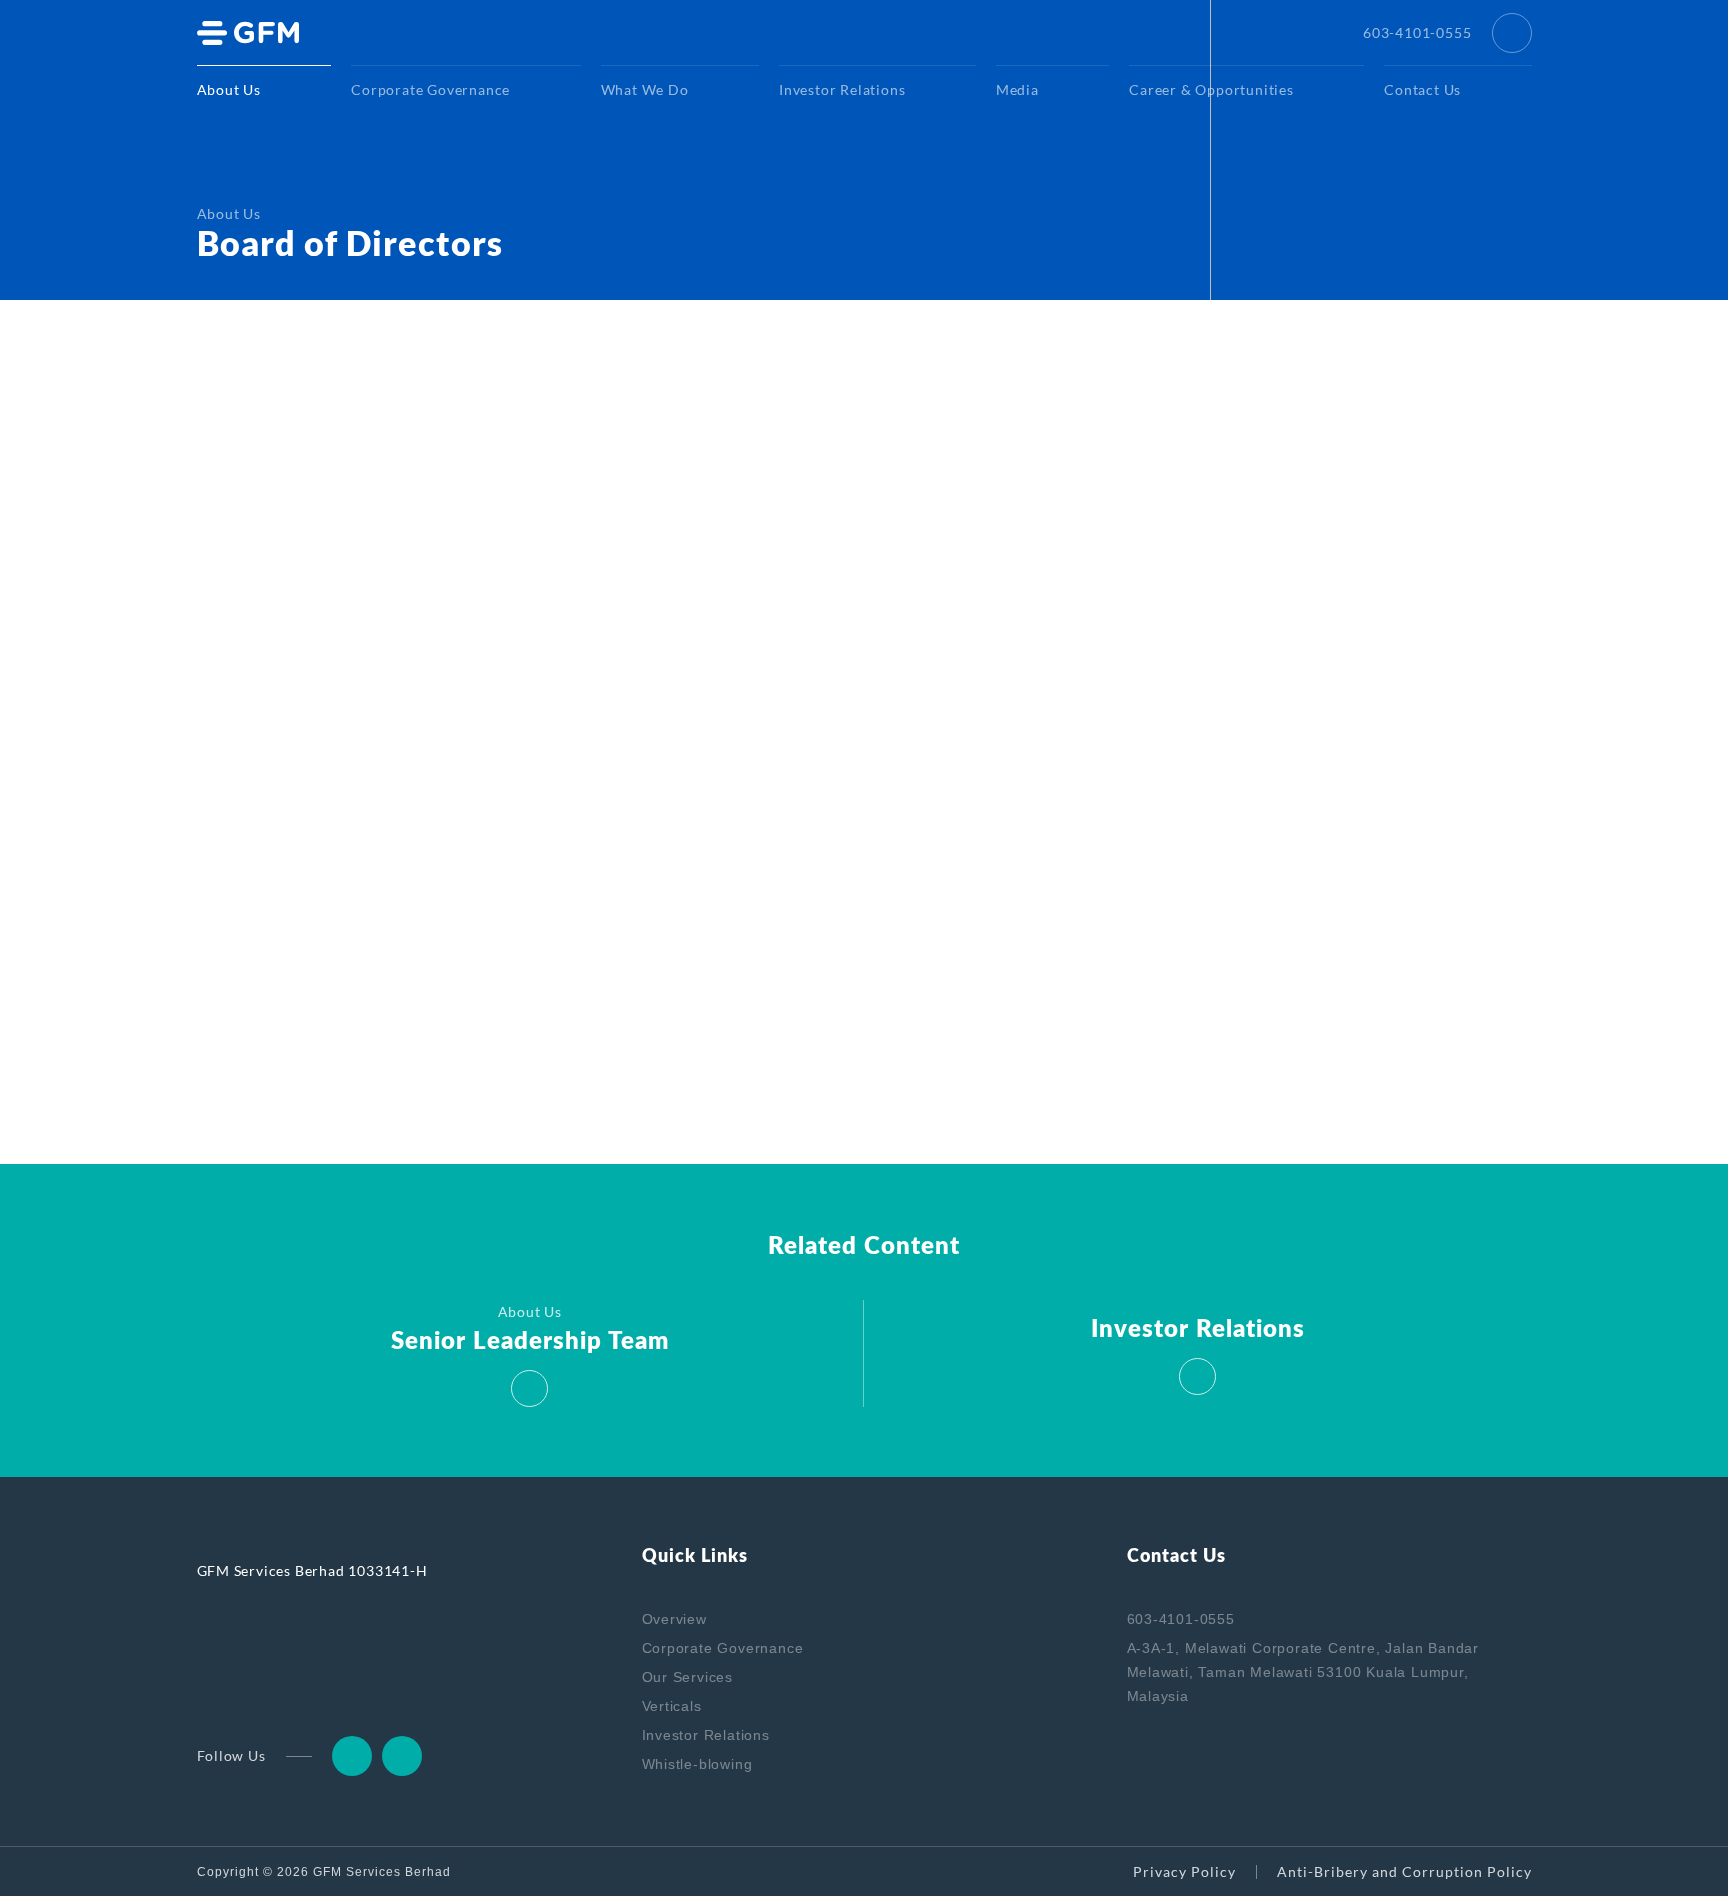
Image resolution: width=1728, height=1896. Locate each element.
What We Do (645, 89)
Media (1017, 89)
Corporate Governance (430, 89)
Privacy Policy (1184, 1871)
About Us (229, 89)
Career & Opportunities (1211, 89)
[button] (1512, 33)
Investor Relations (842, 89)
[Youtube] (402, 1756)
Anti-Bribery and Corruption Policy (1404, 1871)
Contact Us (1422, 89)
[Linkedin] (352, 1756)
